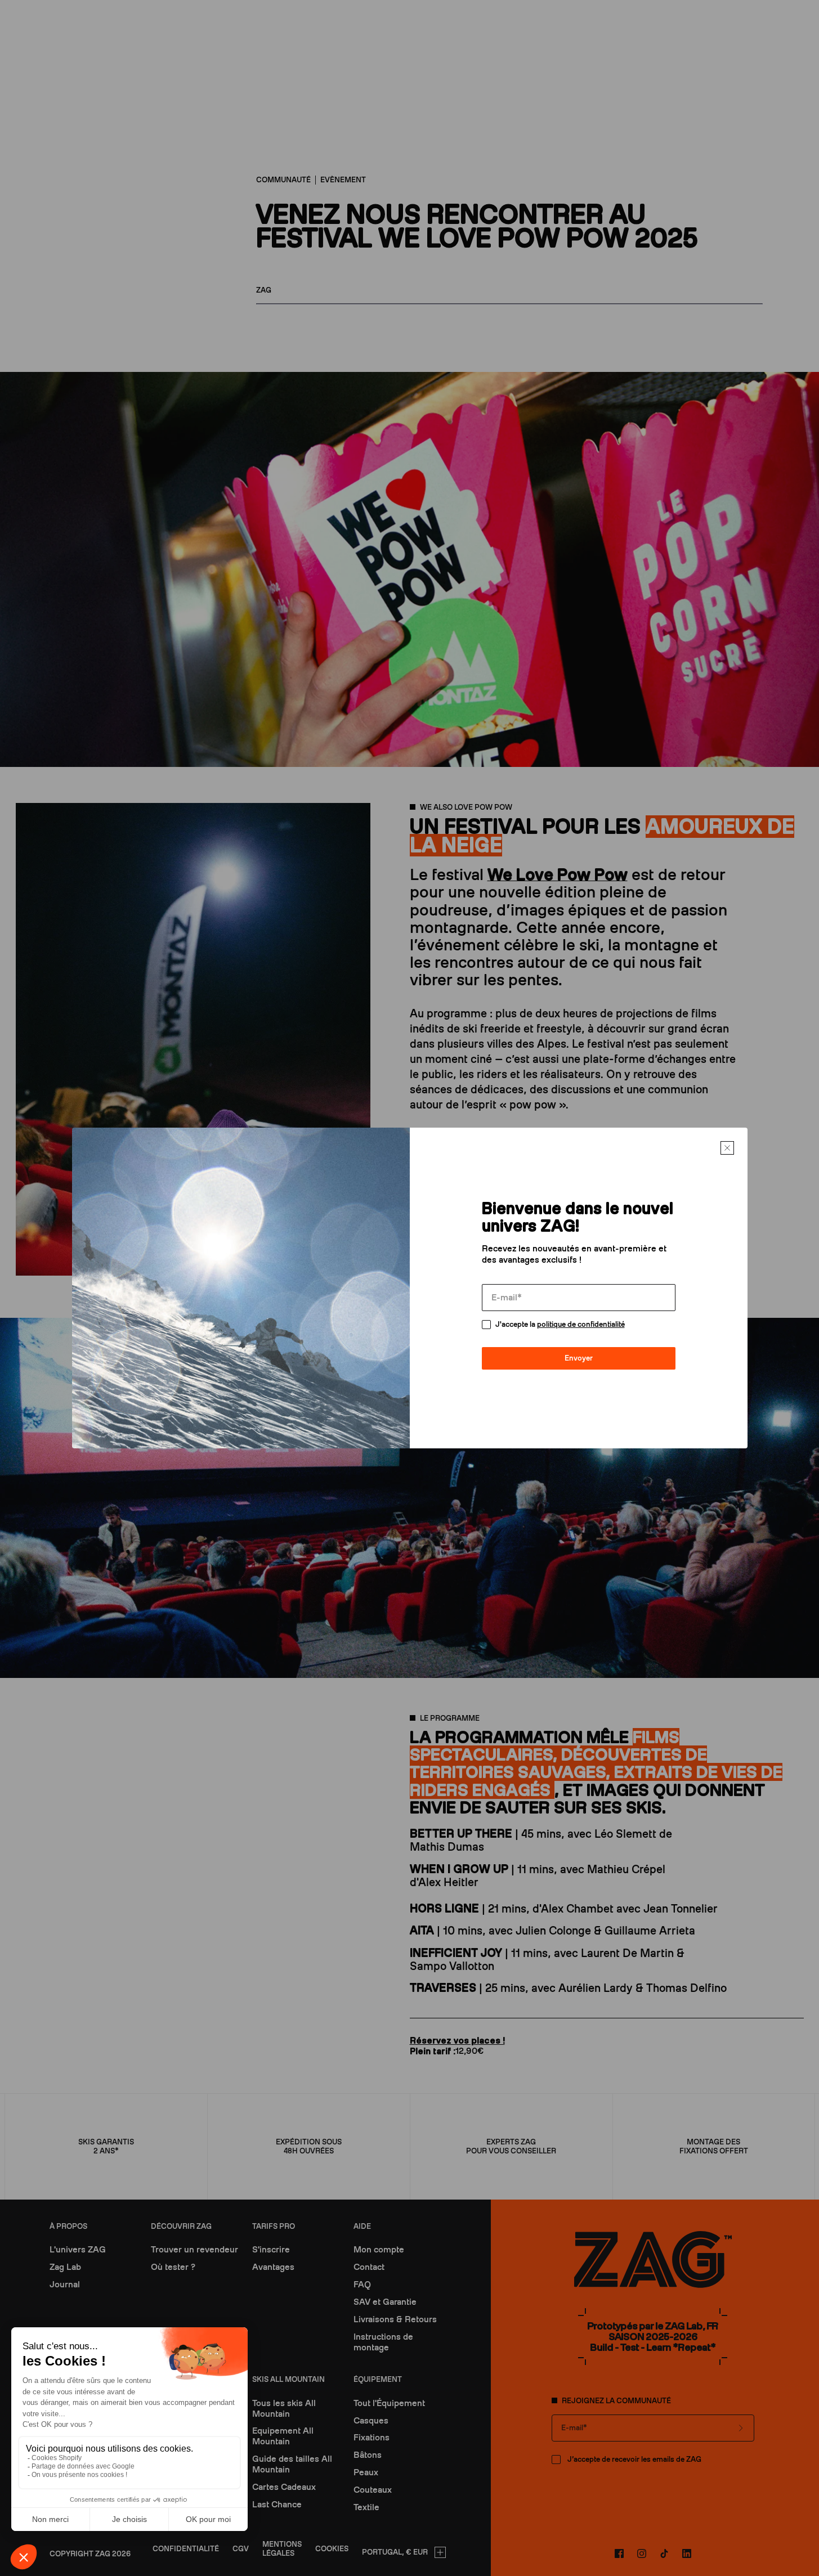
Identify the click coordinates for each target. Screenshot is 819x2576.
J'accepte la (560, 1324)
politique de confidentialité (581, 1324)
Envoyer (579, 1358)
